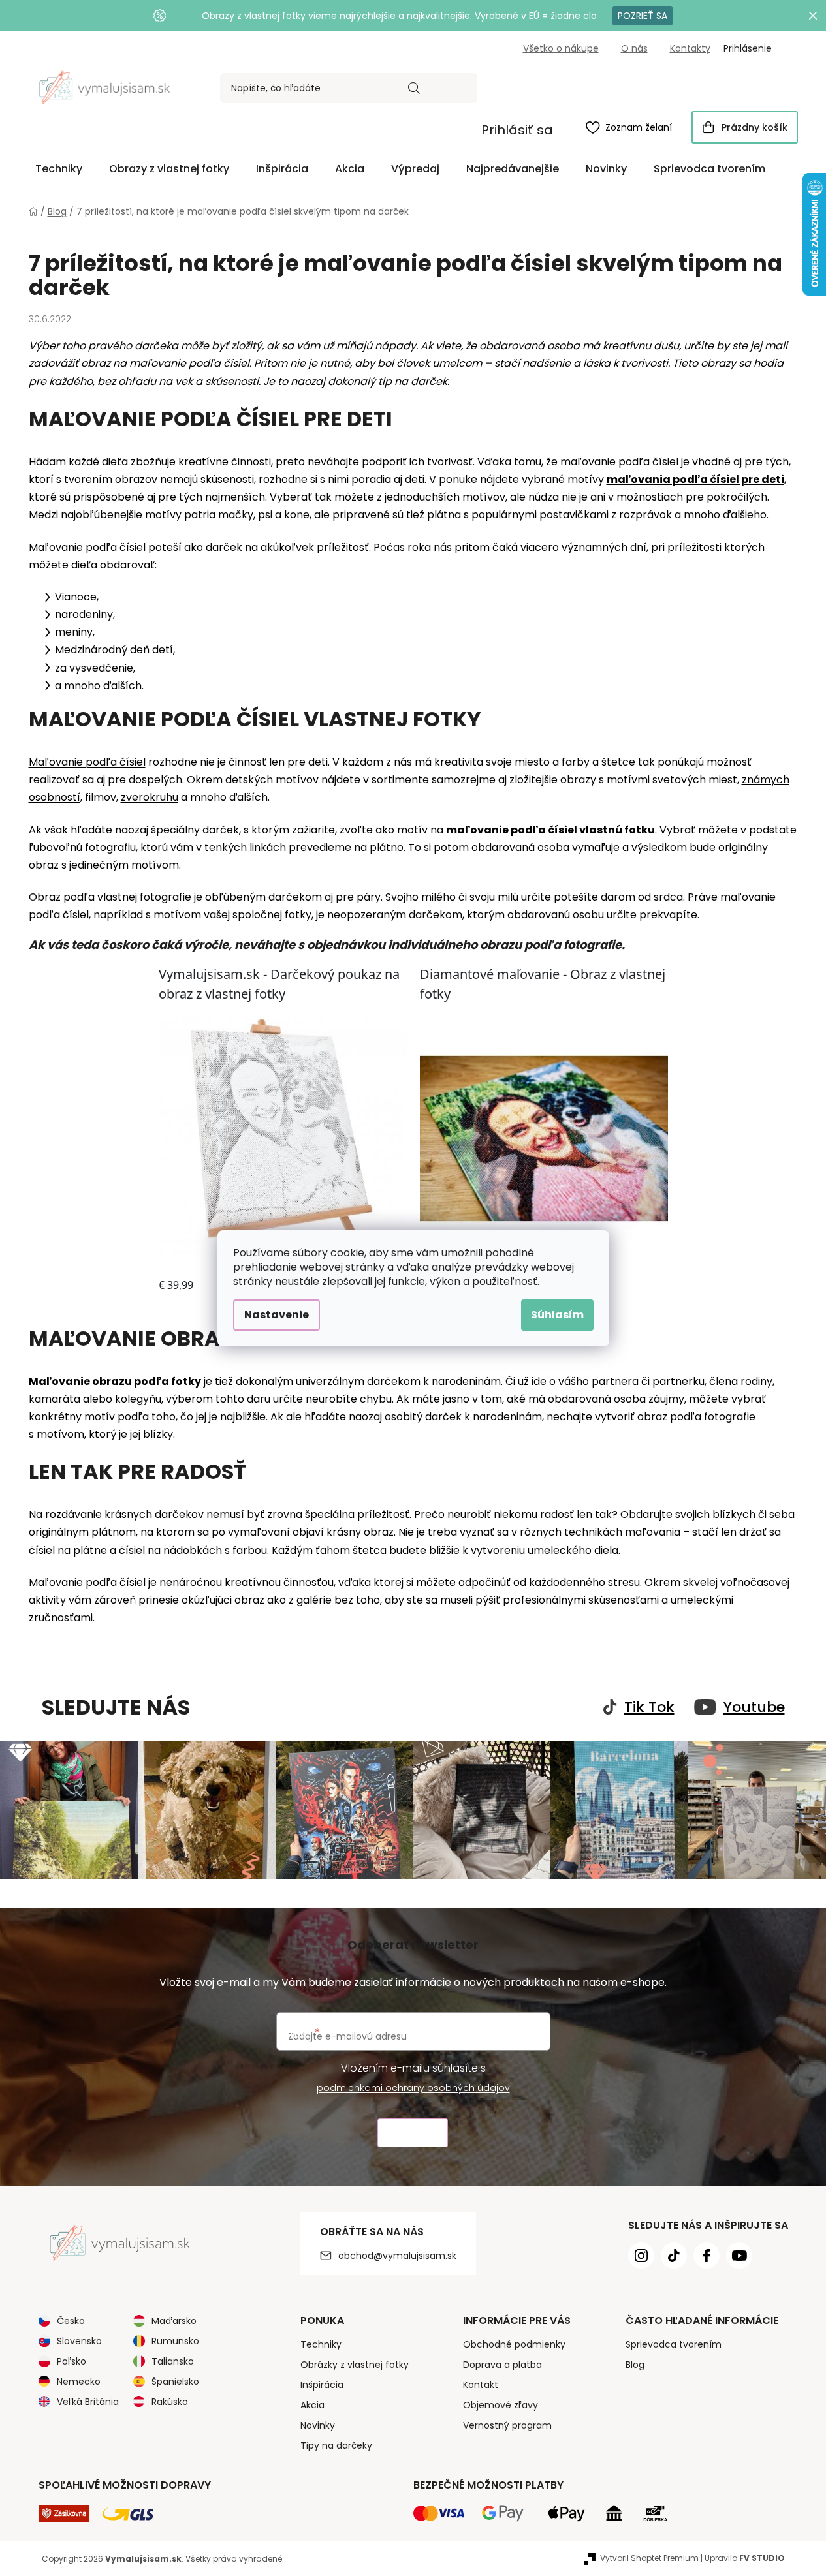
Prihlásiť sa (517, 130)
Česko (71, 2321)
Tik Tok (649, 1707)
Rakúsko (170, 2402)
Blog (635, 2365)
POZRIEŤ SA (643, 16)
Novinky (318, 2425)
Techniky (321, 2344)
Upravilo (745, 2558)
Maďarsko (174, 2321)
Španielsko (175, 2382)
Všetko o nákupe (561, 48)
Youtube (754, 1707)
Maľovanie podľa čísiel (87, 762)
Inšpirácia (322, 2385)
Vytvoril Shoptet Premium (649, 2558)
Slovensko (79, 2341)
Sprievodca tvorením (674, 2344)
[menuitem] (59, 169)
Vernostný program (507, 2425)
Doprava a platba (502, 2365)
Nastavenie (277, 1315)
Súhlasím (557, 1315)
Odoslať (413, 2133)
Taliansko (173, 2361)
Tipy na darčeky (336, 2445)
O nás (634, 48)
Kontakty (690, 48)
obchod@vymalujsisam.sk (397, 2256)
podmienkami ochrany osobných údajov (413, 2088)
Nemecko (79, 2382)
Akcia (312, 2405)
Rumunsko (175, 2341)
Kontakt (481, 2385)
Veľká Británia (88, 2402)
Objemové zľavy (500, 2405)
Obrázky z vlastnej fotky (355, 2365)
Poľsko (71, 2361)
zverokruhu (150, 797)
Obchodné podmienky (514, 2344)
